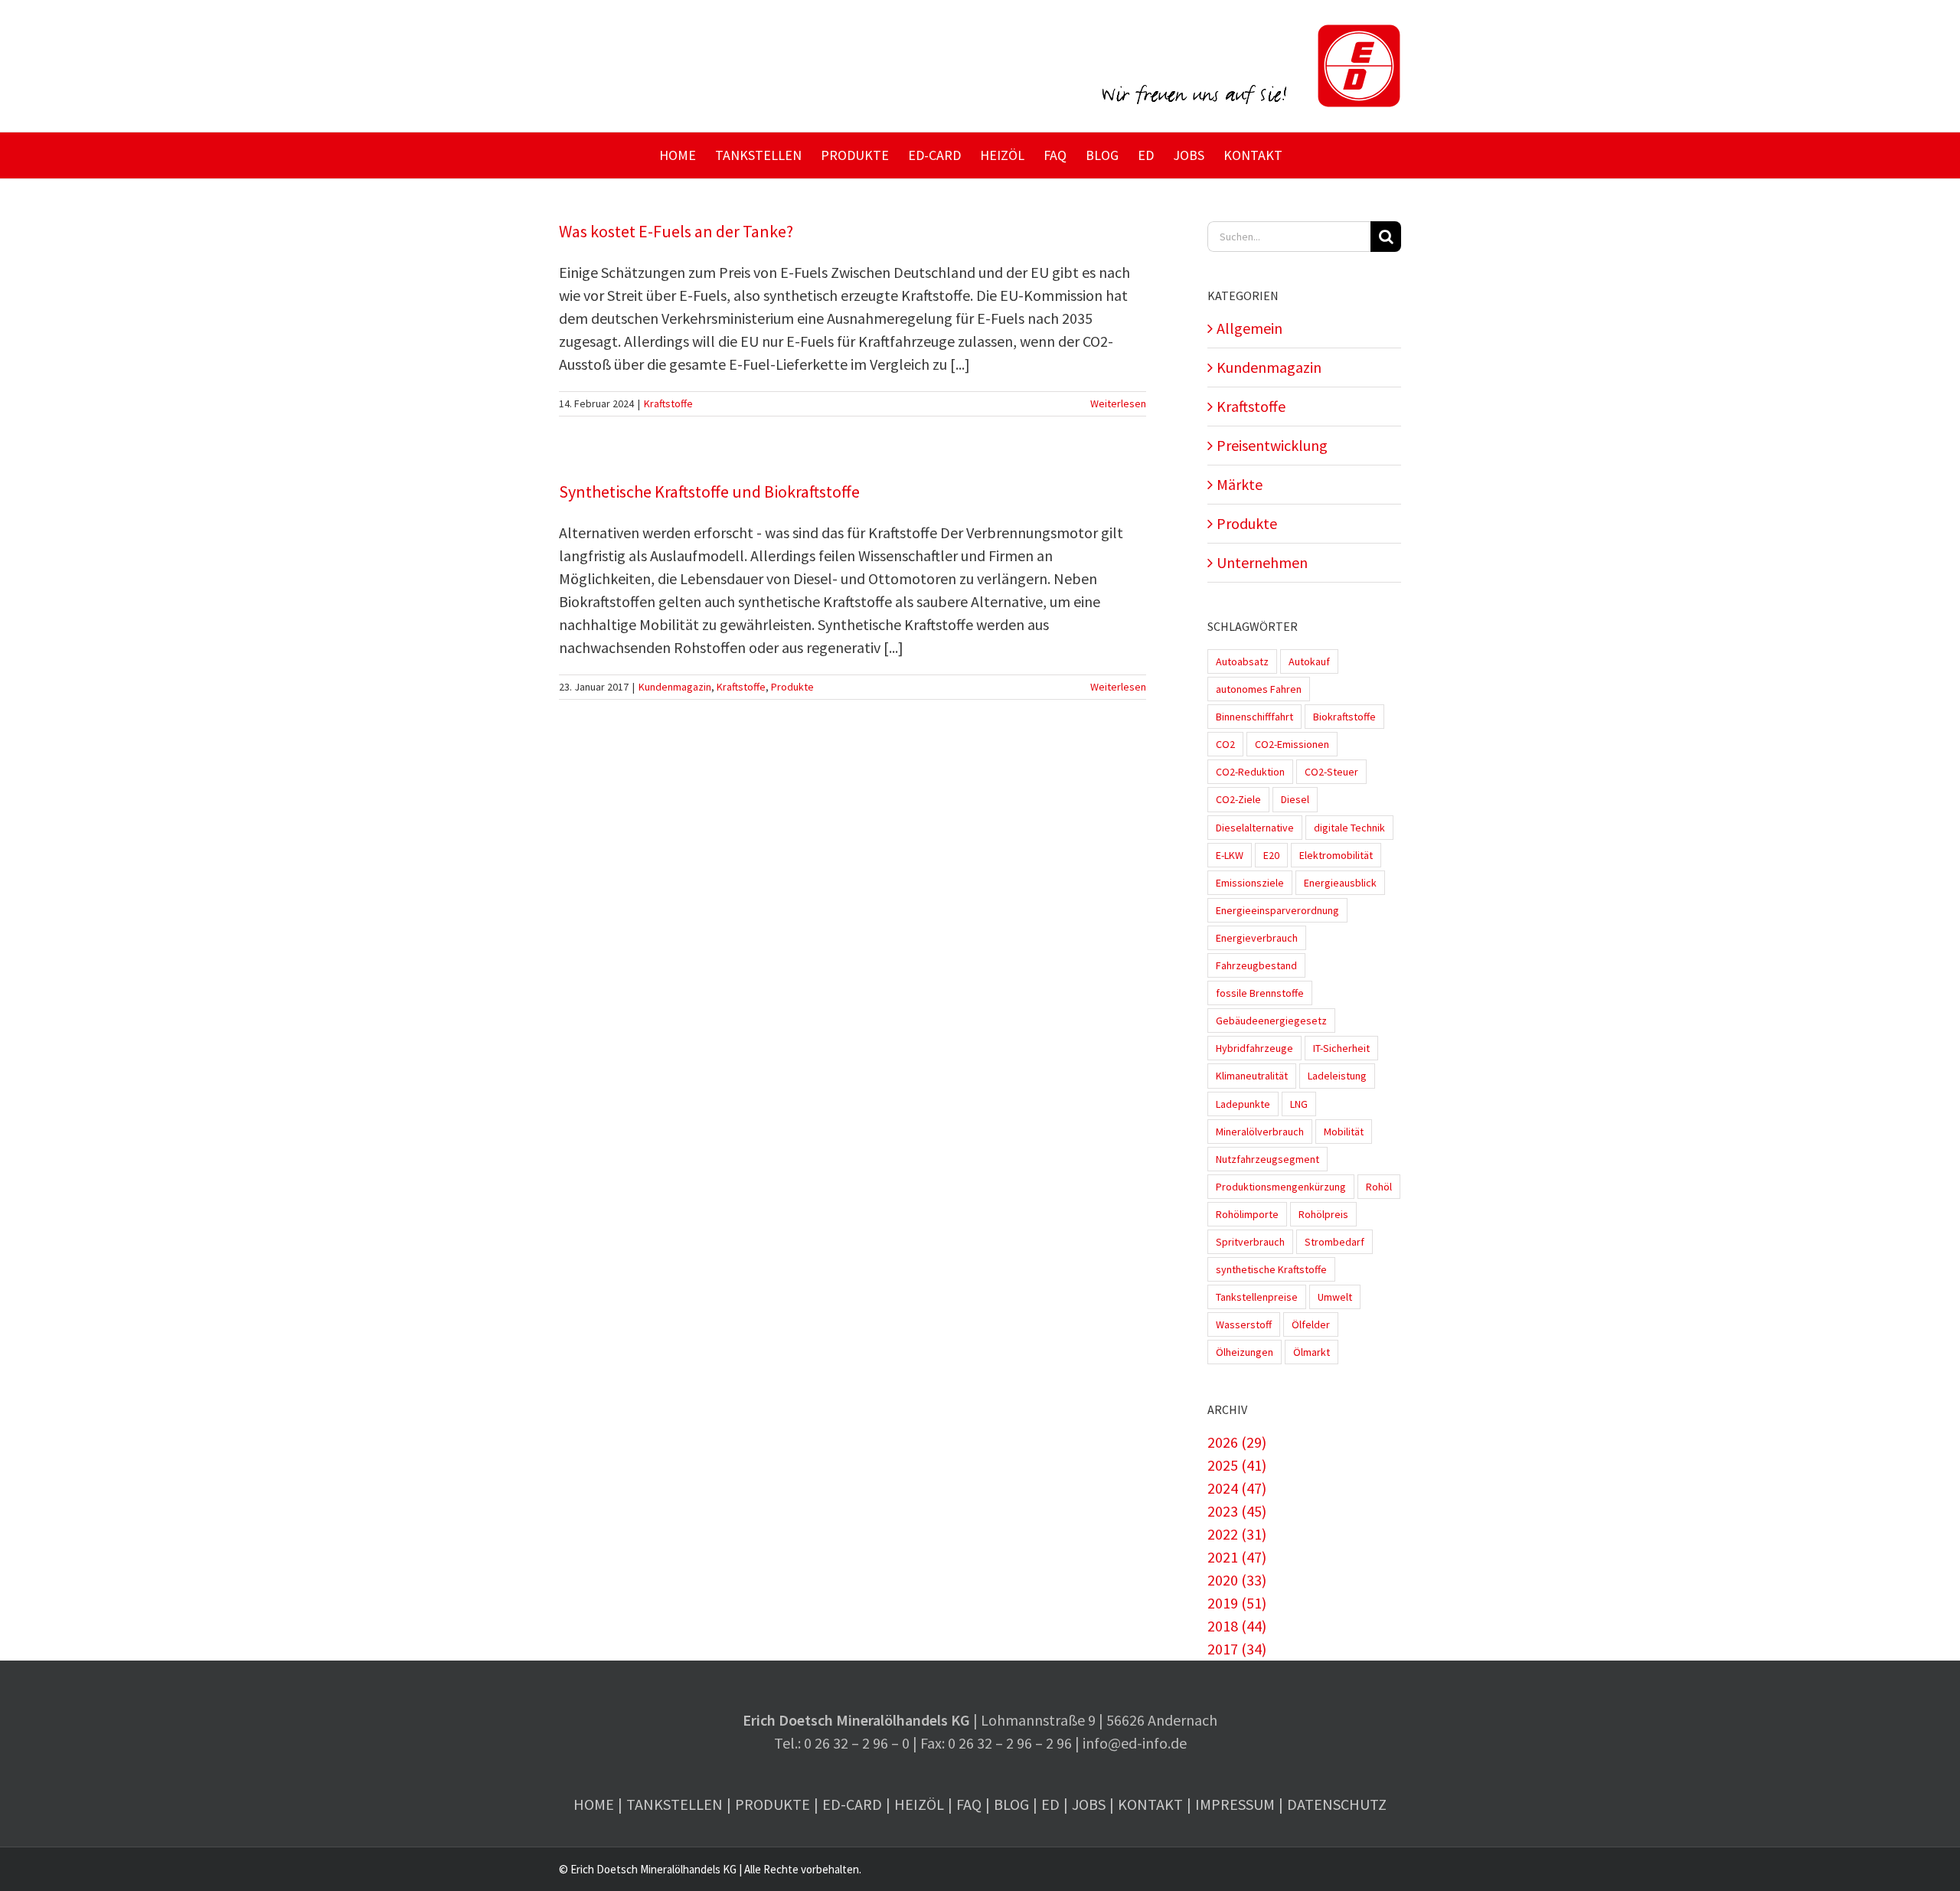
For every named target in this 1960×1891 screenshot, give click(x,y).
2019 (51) (1237, 1603)
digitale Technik (1349, 828)
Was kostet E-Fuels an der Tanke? (676, 231)
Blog (1011, 1804)
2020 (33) (1237, 1580)
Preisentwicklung (1272, 445)
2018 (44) (1237, 1626)
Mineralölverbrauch (1260, 1132)
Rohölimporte (1247, 1214)
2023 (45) (1237, 1511)
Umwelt (1335, 1297)
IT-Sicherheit (1341, 1048)
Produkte (792, 687)
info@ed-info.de (1135, 1743)
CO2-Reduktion (1250, 772)
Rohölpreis (1323, 1214)
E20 (1271, 855)
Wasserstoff (1244, 1324)
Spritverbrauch (1250, 1242)
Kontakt (1150, 1804)
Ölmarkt (1312, 1352)
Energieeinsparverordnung (1277, 910)
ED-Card (852, 1804)
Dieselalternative (1255, 828)
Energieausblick (1340, 883)
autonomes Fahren (1259, 689)
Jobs (1089, 1804)
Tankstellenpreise (1257, 1297)
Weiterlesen (1118, 403)
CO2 (1225, 744)
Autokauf (1309, 661)
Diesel (1295, 799)
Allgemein (1249, 328)
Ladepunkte (1243, 1104)
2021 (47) (1237, 1557)
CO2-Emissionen (1292, 744)
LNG (1299, 1104)
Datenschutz (1337, 1804)
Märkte (1240, 484)
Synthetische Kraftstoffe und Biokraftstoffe (709, 492)
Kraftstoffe (668, 403)
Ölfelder (1311, 1324)
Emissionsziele (1250, 883)
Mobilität (1344, 1132)
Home (594, 1804)
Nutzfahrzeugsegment (1267, 1159)
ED (1050, 1804)
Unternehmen (1262, 562)
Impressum (1235, 1804)
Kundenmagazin (675, 687)
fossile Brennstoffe (1260, 993)
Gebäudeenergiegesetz (1271, 1021)
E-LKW (1230, 855)
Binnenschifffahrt (1254, 717)
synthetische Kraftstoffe (1271, 1269)
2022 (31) (1237, 1534)
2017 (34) (1237, 1649)
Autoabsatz (1242, 661)
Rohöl (1379, 1187)
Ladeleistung (1337, 1076)
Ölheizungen (1245, 1352)
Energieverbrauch (1257, 938)
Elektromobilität (1336, 855)
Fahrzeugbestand (1256, 965)
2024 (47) (1237, 1488)
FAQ (969, 1804)
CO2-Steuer (1331, 772)
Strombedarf (1334, 1242)
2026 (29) (1237, 1442)
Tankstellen (675, 1804)
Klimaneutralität (1252, 1076)
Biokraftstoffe (1344, 717)
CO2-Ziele (1238, 799)
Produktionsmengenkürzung (1281, 1187)
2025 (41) (1237, 1465)
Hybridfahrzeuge (1254, 1048)
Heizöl (919, 1804)
